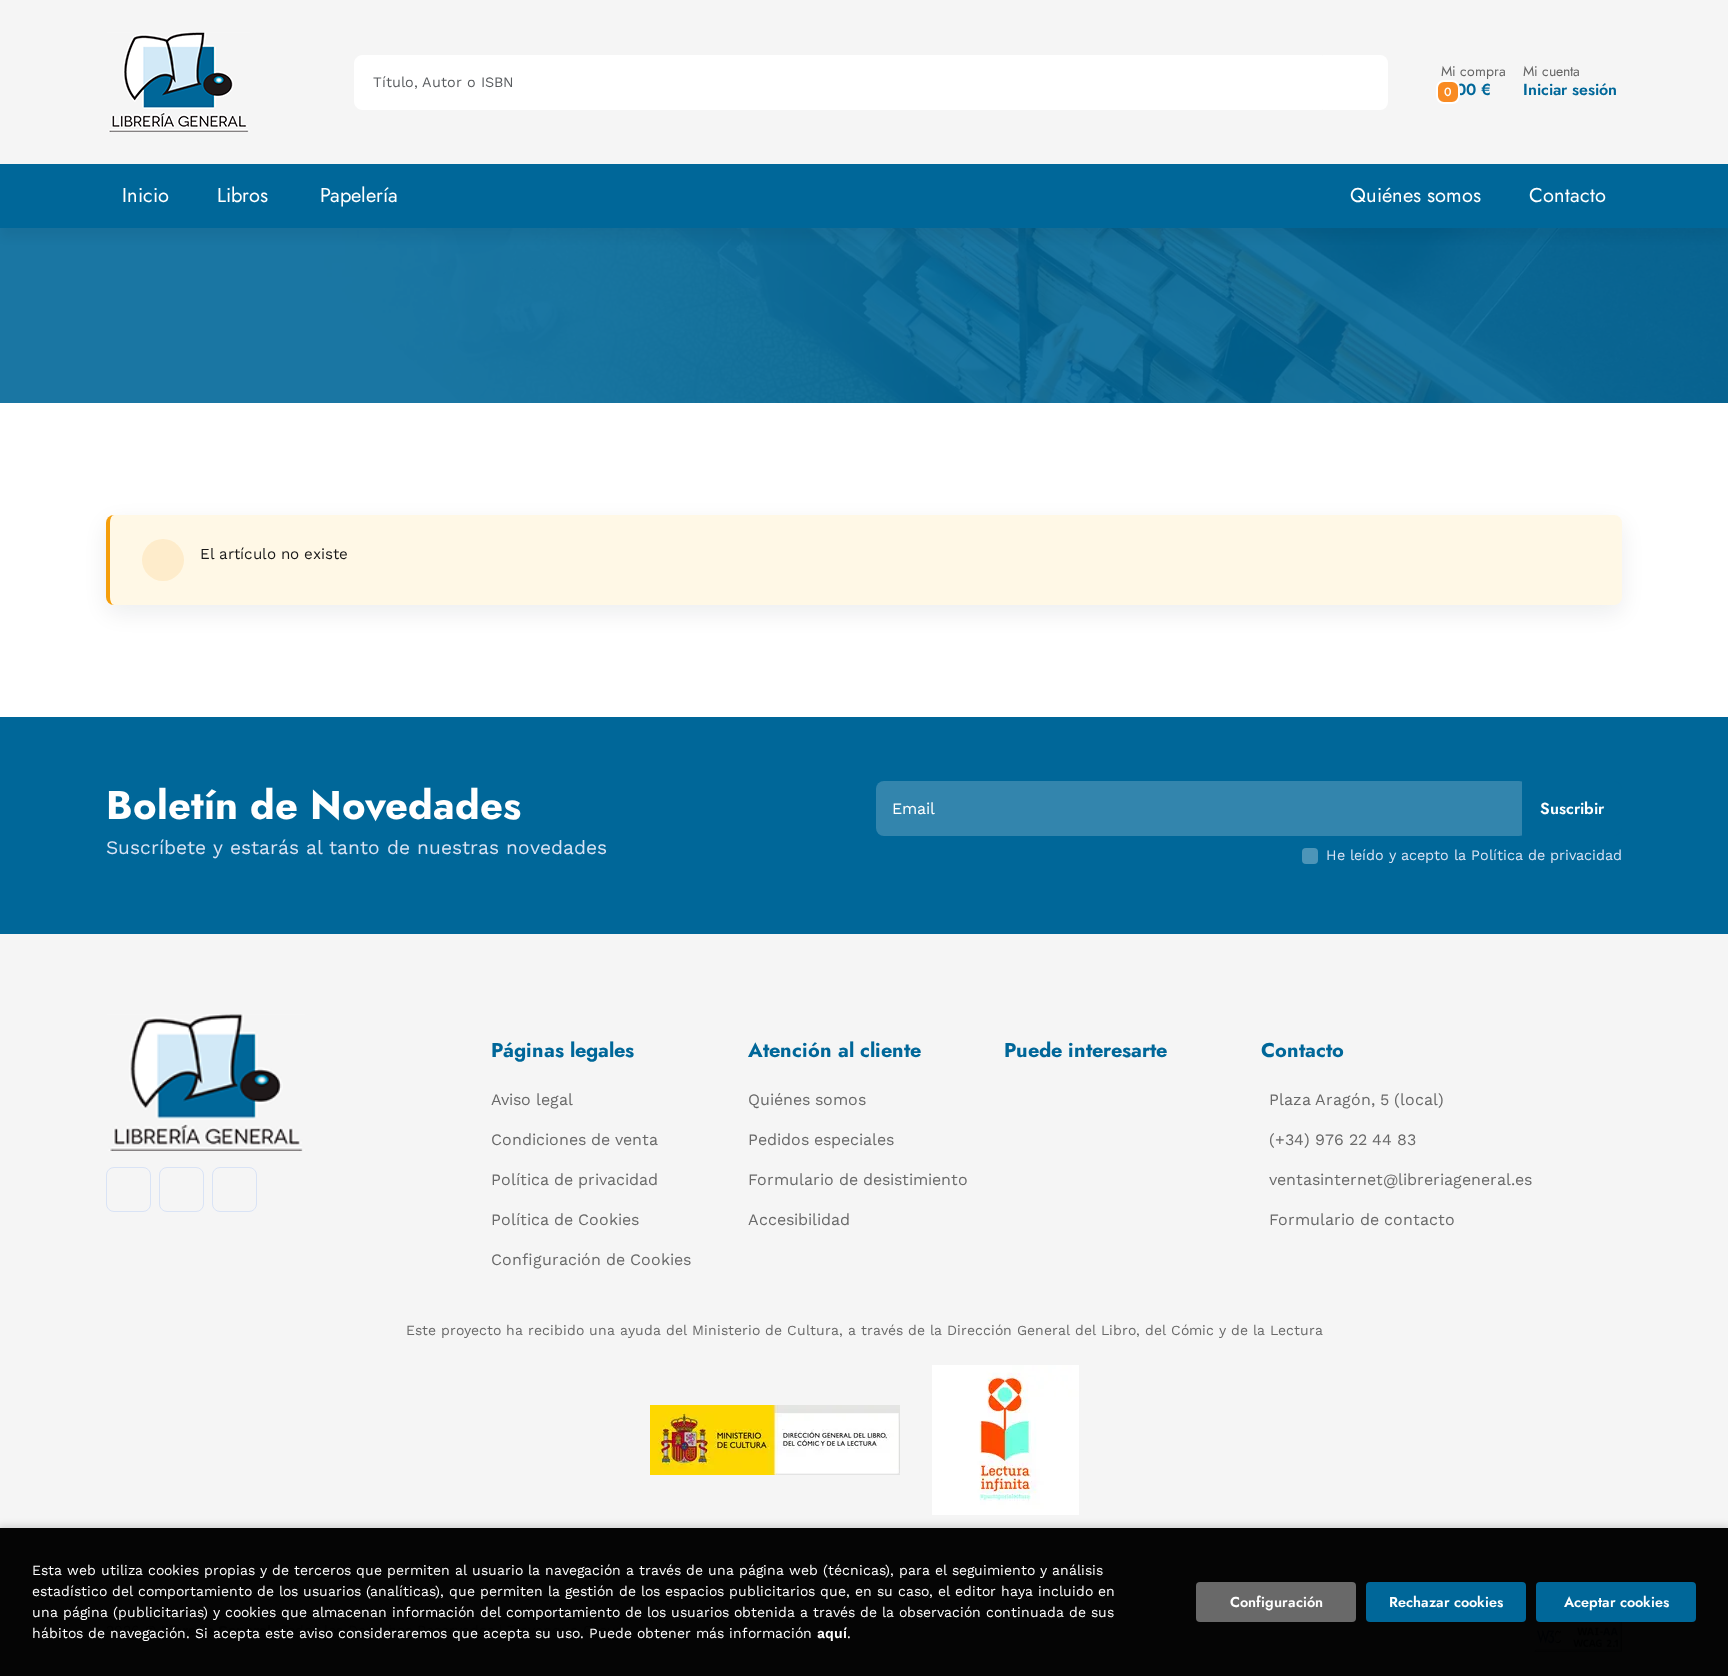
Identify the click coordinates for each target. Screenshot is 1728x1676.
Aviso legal (532, 1099)
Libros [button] (242, 195)
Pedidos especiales (821, 1139)
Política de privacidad (574, 1179)
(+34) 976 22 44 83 (1342, 1139)
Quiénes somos (1415, 195)
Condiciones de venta (574, 1139)
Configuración (1276, 1602)
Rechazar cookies (1446, 1602)
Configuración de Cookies (591, 1259)
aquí (832, 1633)
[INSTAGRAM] (181, 1189)
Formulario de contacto (1362, 1219)
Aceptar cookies (1616, 1602)
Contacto (1567, 195)
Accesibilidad (799, 1219)
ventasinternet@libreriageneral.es (1400, 1179)
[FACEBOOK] (128, 1189)
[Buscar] (1355, 82)
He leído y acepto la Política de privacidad (1474, 855)
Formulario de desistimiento (858, 1179)
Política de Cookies (565, 1219)
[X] (234, 1189)
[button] (1473, 81)
